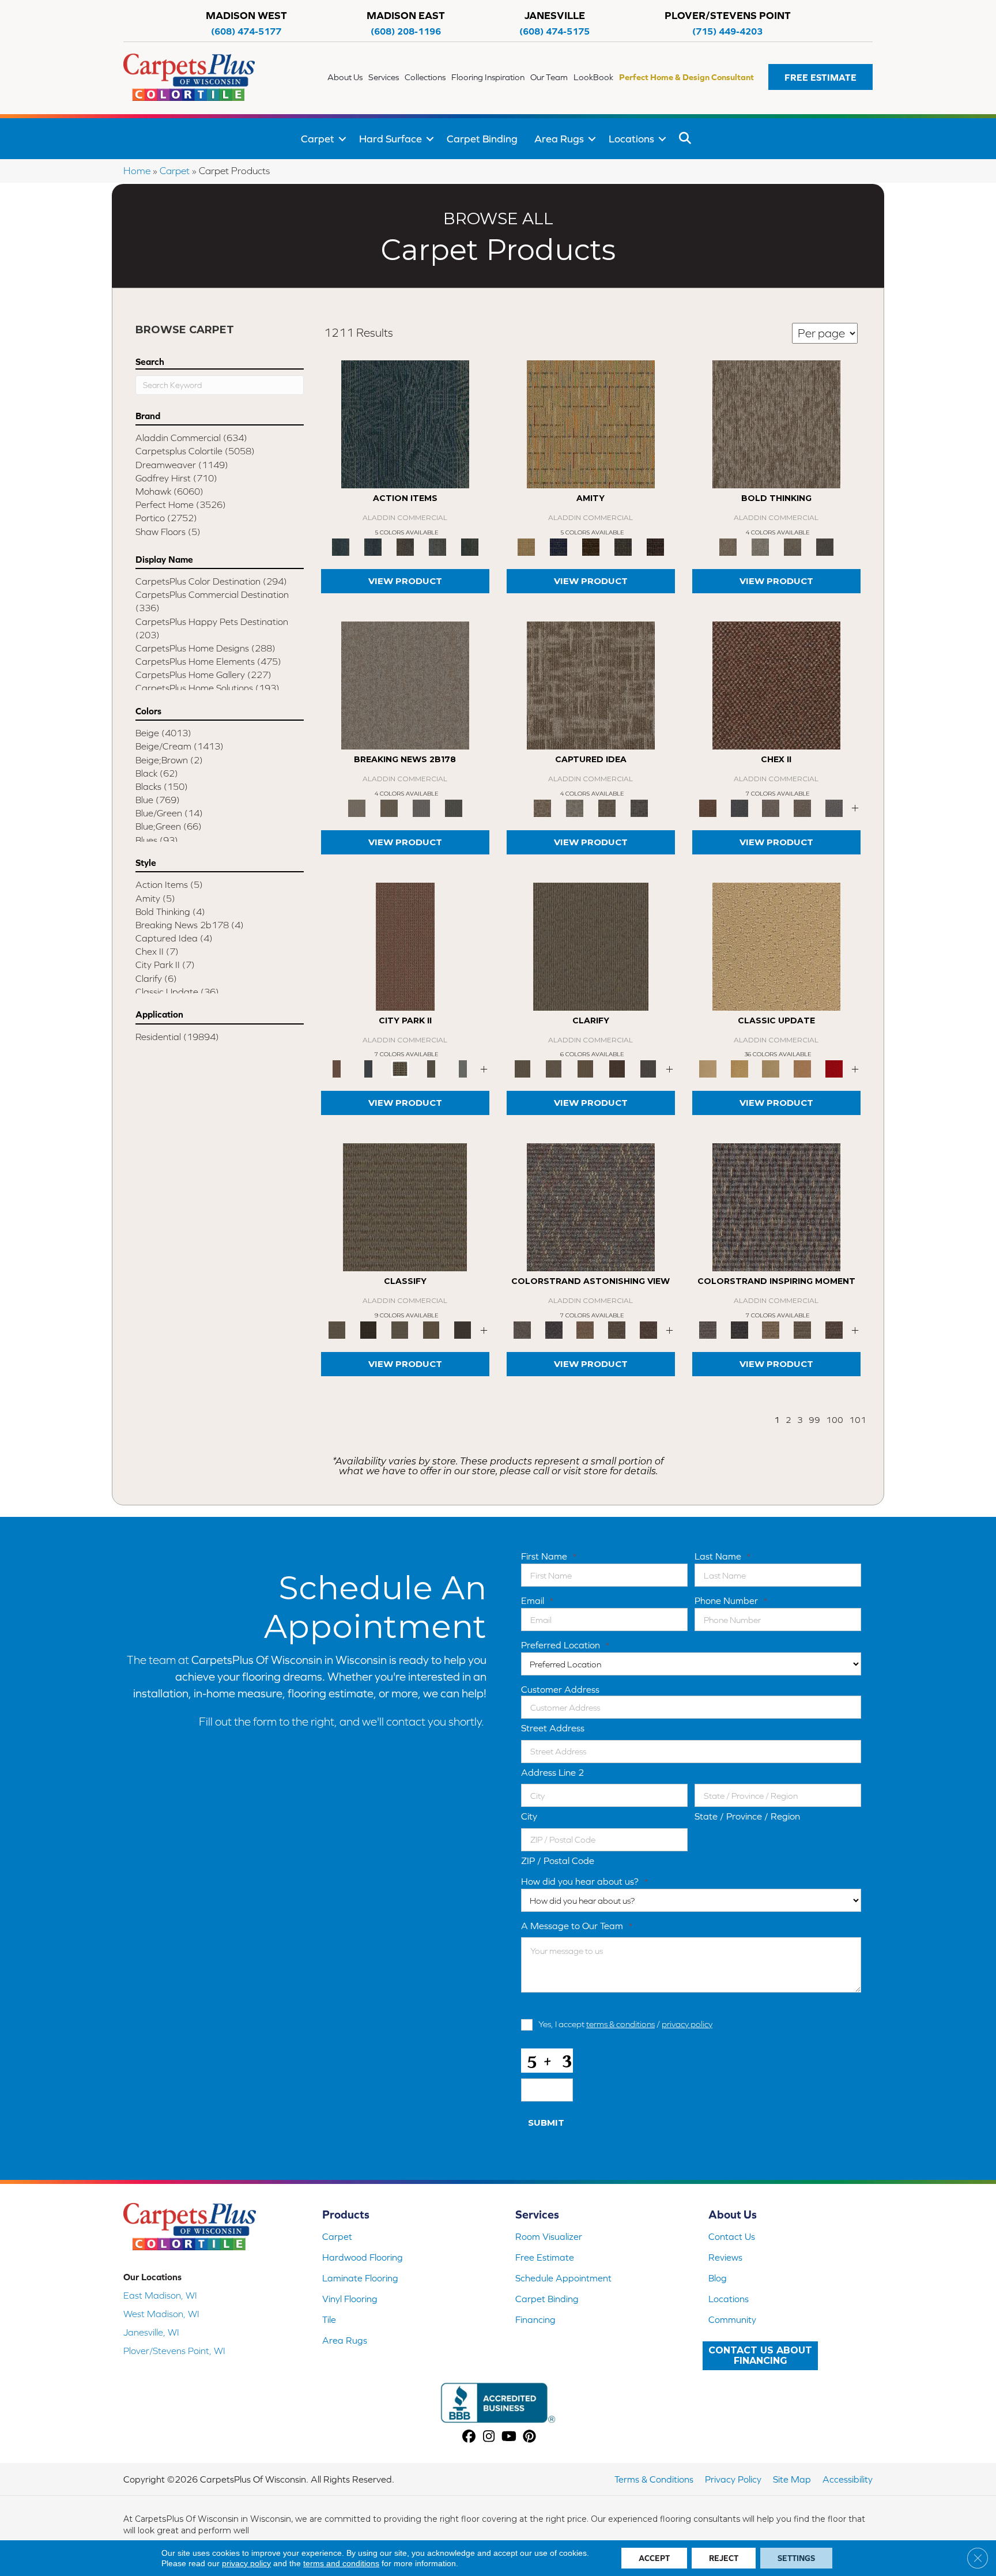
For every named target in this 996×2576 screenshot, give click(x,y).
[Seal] (825, 546)
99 (814, 1420)
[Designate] (617, 1068)
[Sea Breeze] (559, 546)
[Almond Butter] (771, 1068)
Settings (796, 2558)
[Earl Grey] (437, 546)
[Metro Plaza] (803, 807)
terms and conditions (341, 2563)
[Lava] (760, 546)
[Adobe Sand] (776, 946)
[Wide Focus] (554, 1329)
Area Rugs (559, 139)
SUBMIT (546, 2123)
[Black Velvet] (655, 546)
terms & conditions (620, 2024)
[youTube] (509, 2437)
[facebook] (469, 2437)
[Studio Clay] (803, 1068)
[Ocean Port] (373, 546)
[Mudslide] (591, 546)
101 (858, 1420)
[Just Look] (648, 1329)
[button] (820, 77)
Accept (654, 2558)
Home (137, 171)
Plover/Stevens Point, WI (174, 2351)
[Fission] (793, 546)
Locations (631, 139)
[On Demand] (454, 807)
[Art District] (771, 807)
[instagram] (489, 2437)
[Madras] (591, 423)
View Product (405, 581)
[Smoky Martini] (623, 546)
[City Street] (470, 546)
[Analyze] (369, 1329)
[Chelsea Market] (776, 685)
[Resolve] (591, 946)
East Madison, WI (160, 2295)
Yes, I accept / (625, 2024)
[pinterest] (529, 2437)
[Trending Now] (405, 685)
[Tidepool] (405, 423)
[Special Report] (389, 807)
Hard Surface (391, 139)
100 (835, 1420)
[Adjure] (463, 1329)
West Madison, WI (161, 2314)
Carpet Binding (482, 139)
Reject (724, 2558)
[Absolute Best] (617, 1329)
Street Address (553, 1728)
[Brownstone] (405, 546)
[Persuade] (585, 1068)
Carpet (318, 139)
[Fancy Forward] (591, 1206)
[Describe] (554, 1068)
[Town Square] (834, 807)
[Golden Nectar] (740, 1068)
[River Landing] (740, 807)
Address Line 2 (553, 1772)
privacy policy (687, 2024)
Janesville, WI (151, 2332)
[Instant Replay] (421, 807)
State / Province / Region (747, 1816)
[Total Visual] (585, 1329)
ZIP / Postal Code (558, 1861)
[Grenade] (776, 423)
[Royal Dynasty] (834, 1068)
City (529, 1816)
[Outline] (648, 1068)
